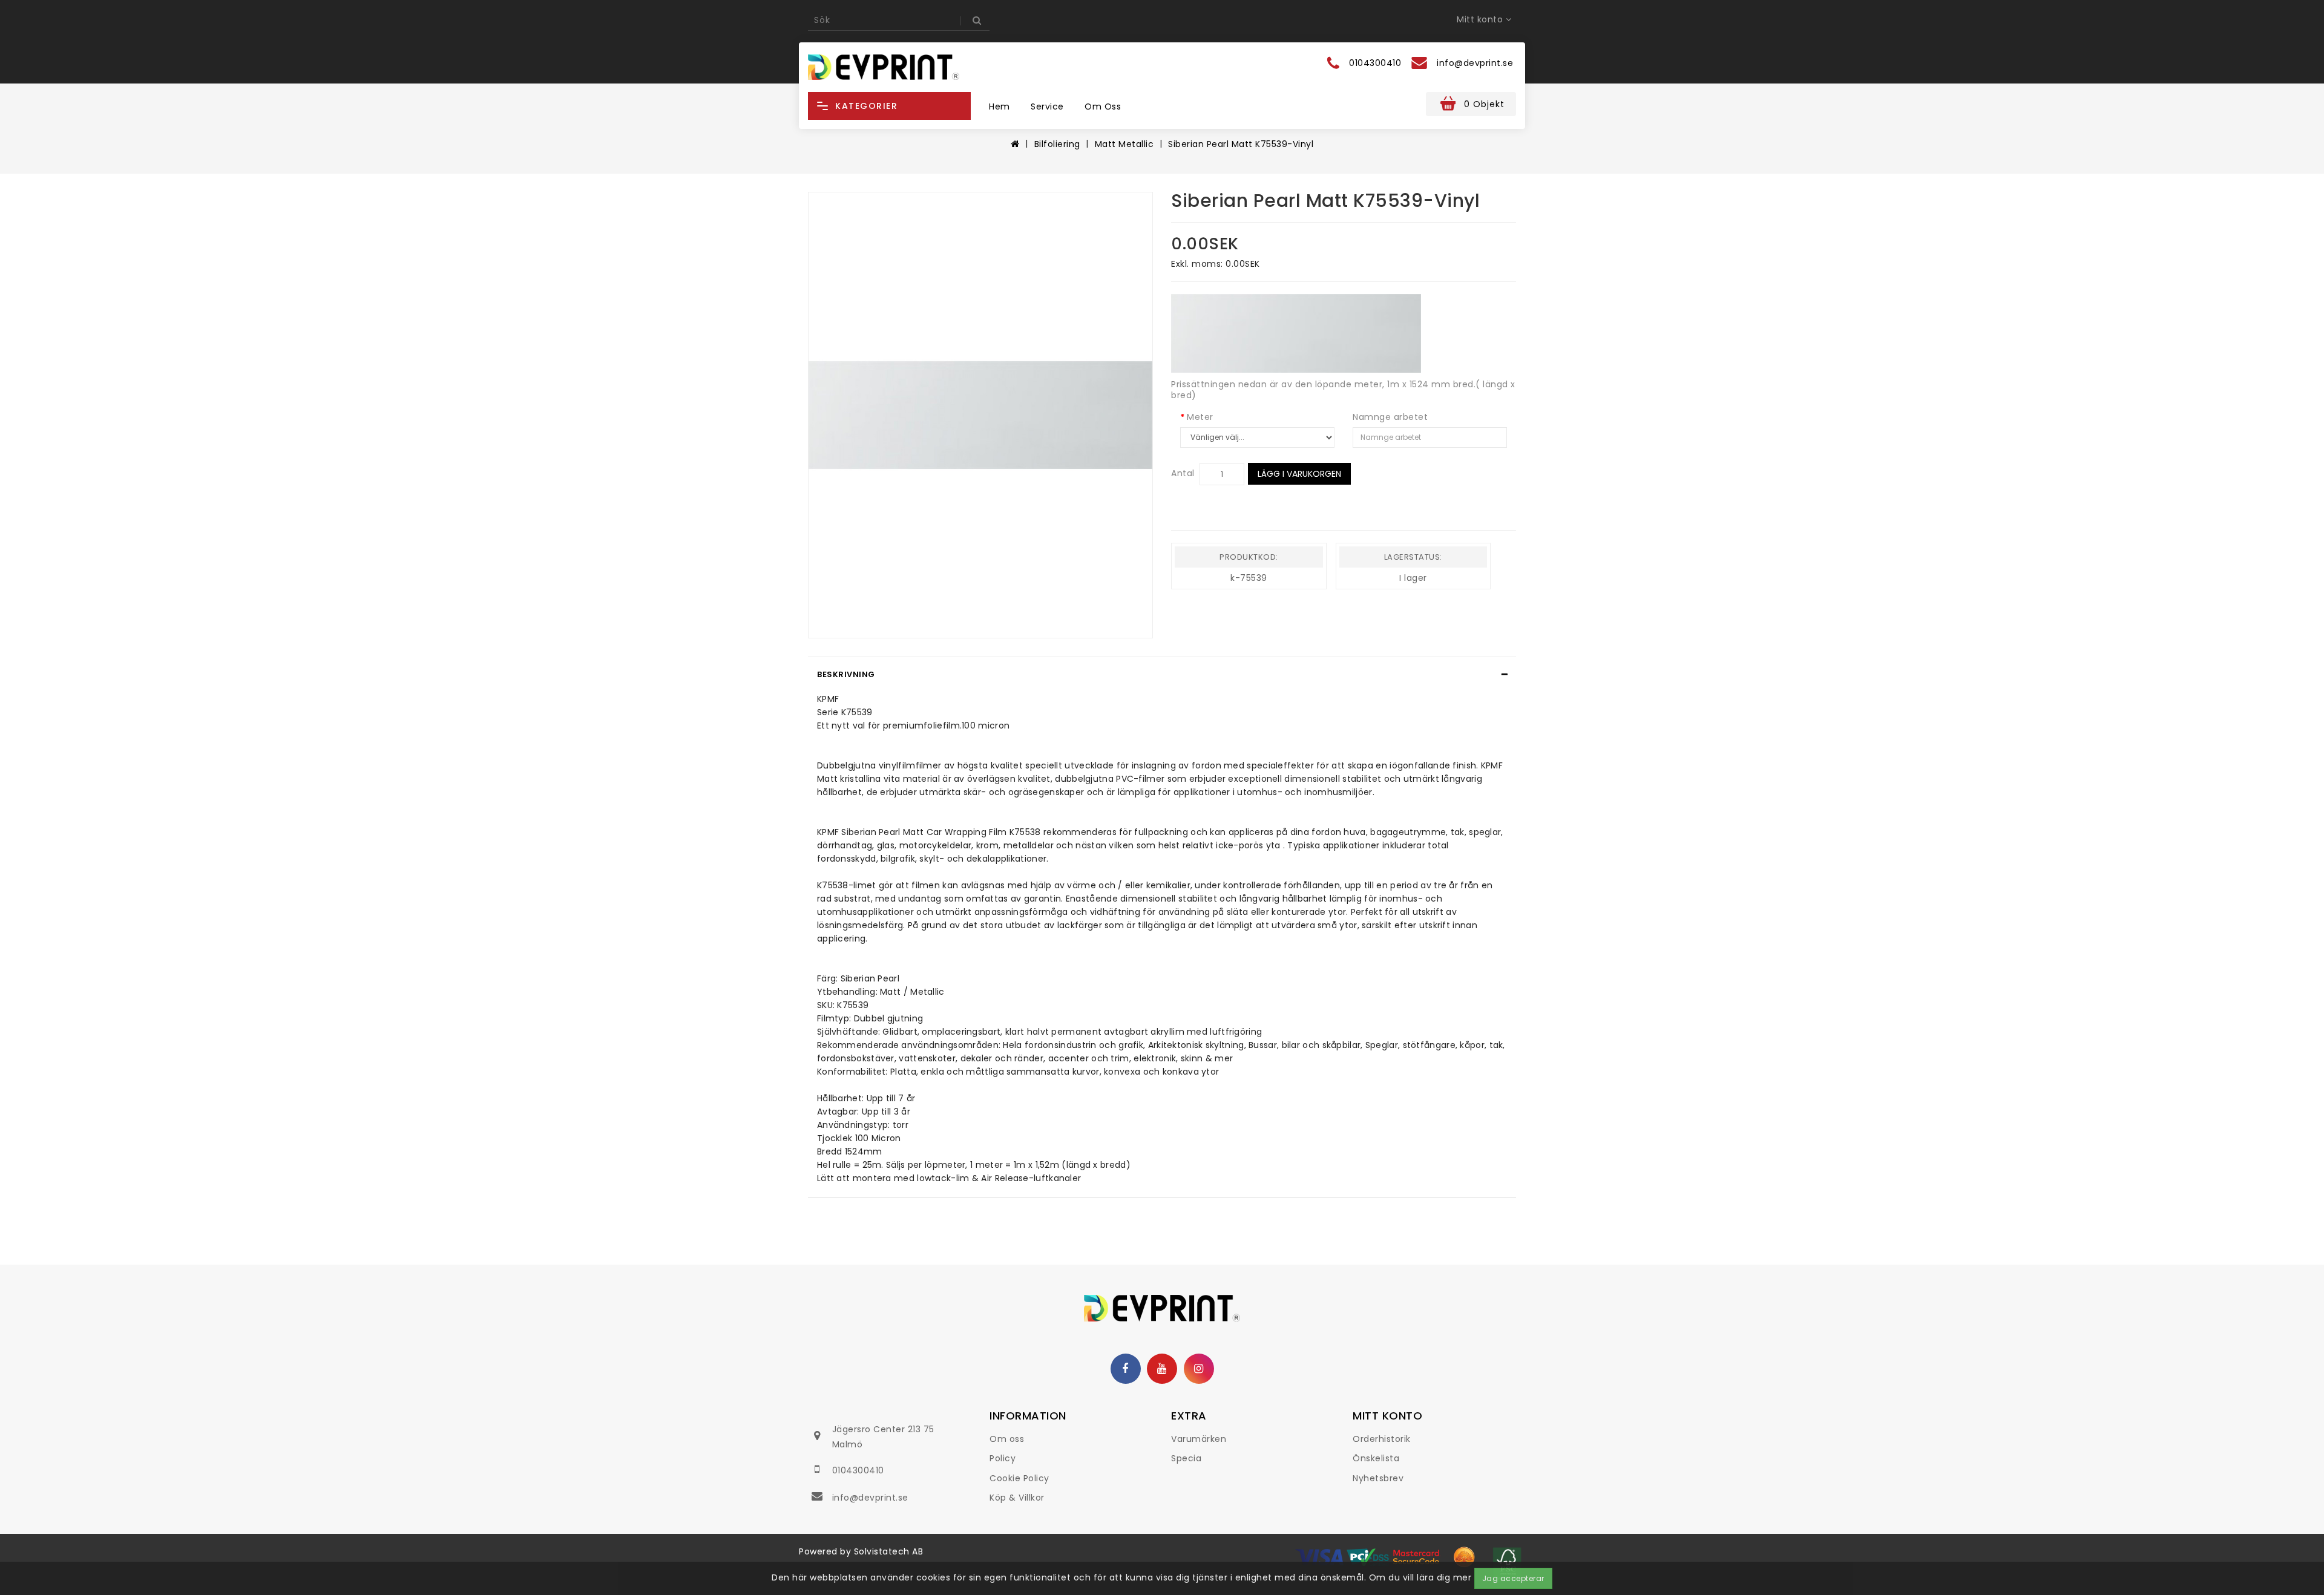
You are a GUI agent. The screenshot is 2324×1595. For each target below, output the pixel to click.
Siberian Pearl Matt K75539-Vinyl (1241, 144)
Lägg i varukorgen (1299, 474)
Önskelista (1376, 1458)
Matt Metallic (1124, 144)
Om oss (1103, 106)
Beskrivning (846, 674)
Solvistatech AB (889, 1551)
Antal (1183, 473)
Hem (1000, 106)
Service (1047, 106)
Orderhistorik (1382, 1439)
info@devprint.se (870, 1498)
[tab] (1162, 675)
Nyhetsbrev (1378, 1478)
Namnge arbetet (1390, 417)
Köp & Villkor (1017, 1498)
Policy (1003, 1458)
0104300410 (858, 1470)
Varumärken (1199, 1439)
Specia (1186, 1458)
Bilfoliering (1057, 144)
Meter (1200, 417)
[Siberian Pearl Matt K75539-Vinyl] (980, 415)
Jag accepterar (1513, 1578)
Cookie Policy (1019, 1478)
